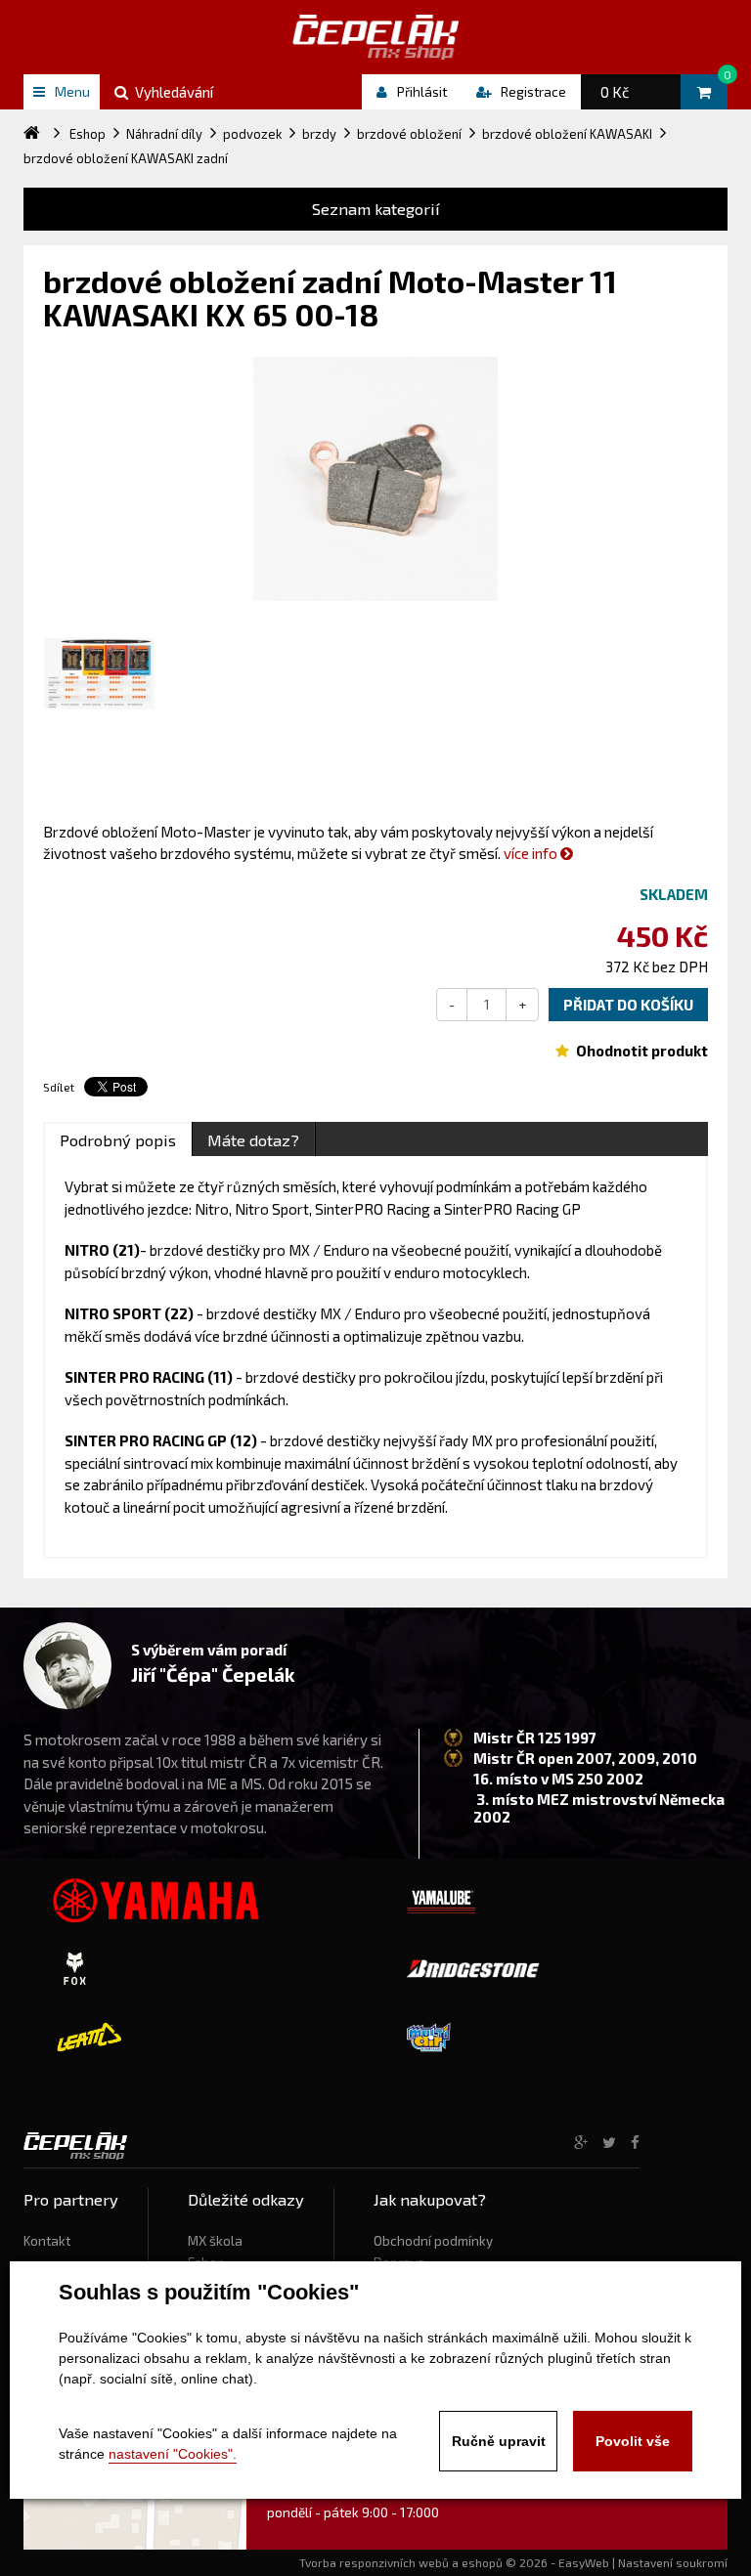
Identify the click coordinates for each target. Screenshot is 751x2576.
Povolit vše (633, 2441)
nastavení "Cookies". (173, 2454)
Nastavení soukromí (673, 2562)
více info (532, 853)
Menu (72, 91)
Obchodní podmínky (433, 2241)
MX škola (215, 2241)
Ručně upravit (499, 2441)
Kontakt (47, 2241)
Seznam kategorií (376, 209)
